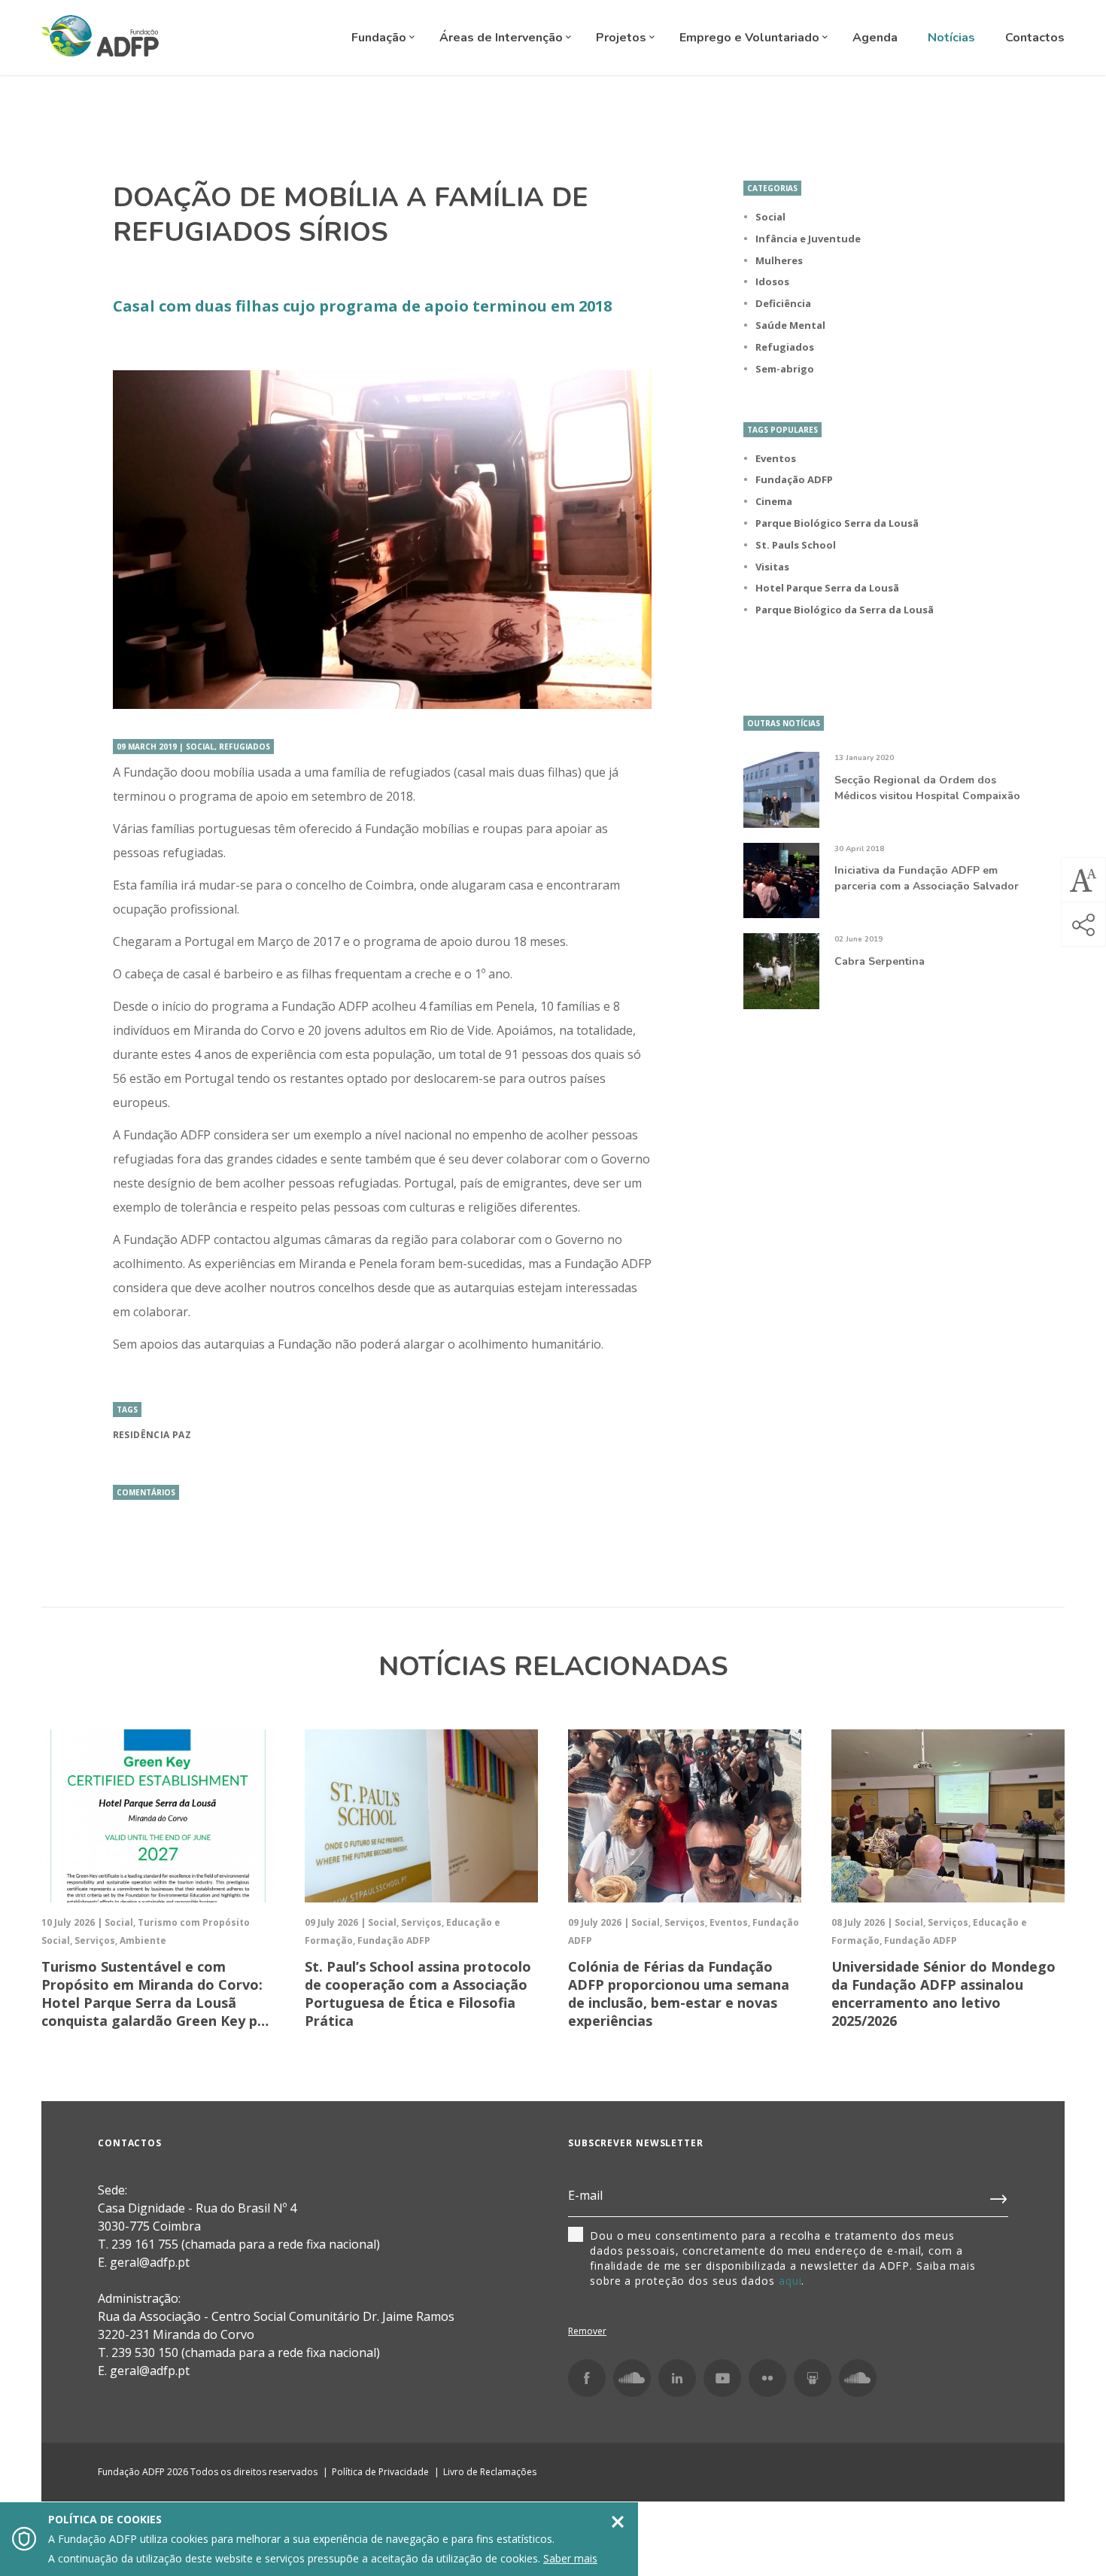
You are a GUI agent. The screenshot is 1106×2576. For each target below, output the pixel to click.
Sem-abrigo (785, 369)
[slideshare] (813, 2378)
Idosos (772, 281)
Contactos (1035, 38)
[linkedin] (677, 2378)
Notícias (951, 38)
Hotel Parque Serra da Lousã (827, 588)
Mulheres (779, 260)
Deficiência (783, 303)
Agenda (875, 38)
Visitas (772, 567)
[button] (1083, 880)
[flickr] (767, 2378)
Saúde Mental (790, 325)
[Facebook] (587, 2378)
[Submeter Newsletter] (999, 2196)
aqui (790, 2281)
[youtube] (722, 2378)
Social (770, 217)
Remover (587, 2331)
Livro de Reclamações (490, 2472)
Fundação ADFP (794, 479)
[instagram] (632, 2378)
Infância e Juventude (808, 239)
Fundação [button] (380, 38)
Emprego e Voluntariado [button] (751, 38)
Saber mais (570, 2558)
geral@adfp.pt (150, 2371)
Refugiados (785, 347)
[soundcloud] (858, 2378)
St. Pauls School (796, 545)
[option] (382, 540)
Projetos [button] (623, 38)
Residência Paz (152, 1435)
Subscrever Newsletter (636, 2143)
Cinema (774, 501)
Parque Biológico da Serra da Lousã (845, 610)
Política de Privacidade (380, 2472)
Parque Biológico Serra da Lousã (837, 523)
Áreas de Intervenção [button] (503, 38)
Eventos (776, 458)
